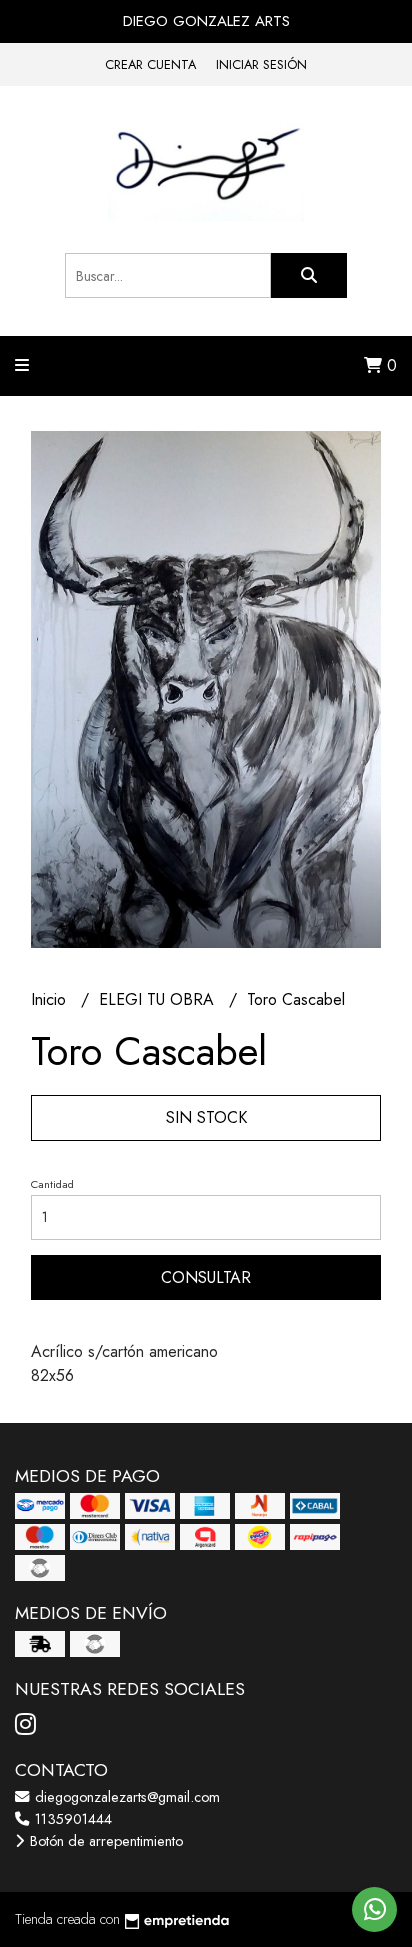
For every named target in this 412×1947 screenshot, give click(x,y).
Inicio (51, 999)
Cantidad (52, 1184)
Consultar (206, 1277)
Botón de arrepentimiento (104, 1841)
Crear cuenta (150, 64)
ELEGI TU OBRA (159, 999)
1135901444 (71, 1819)
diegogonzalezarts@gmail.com (125, 1797)
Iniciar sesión (261, 64)
